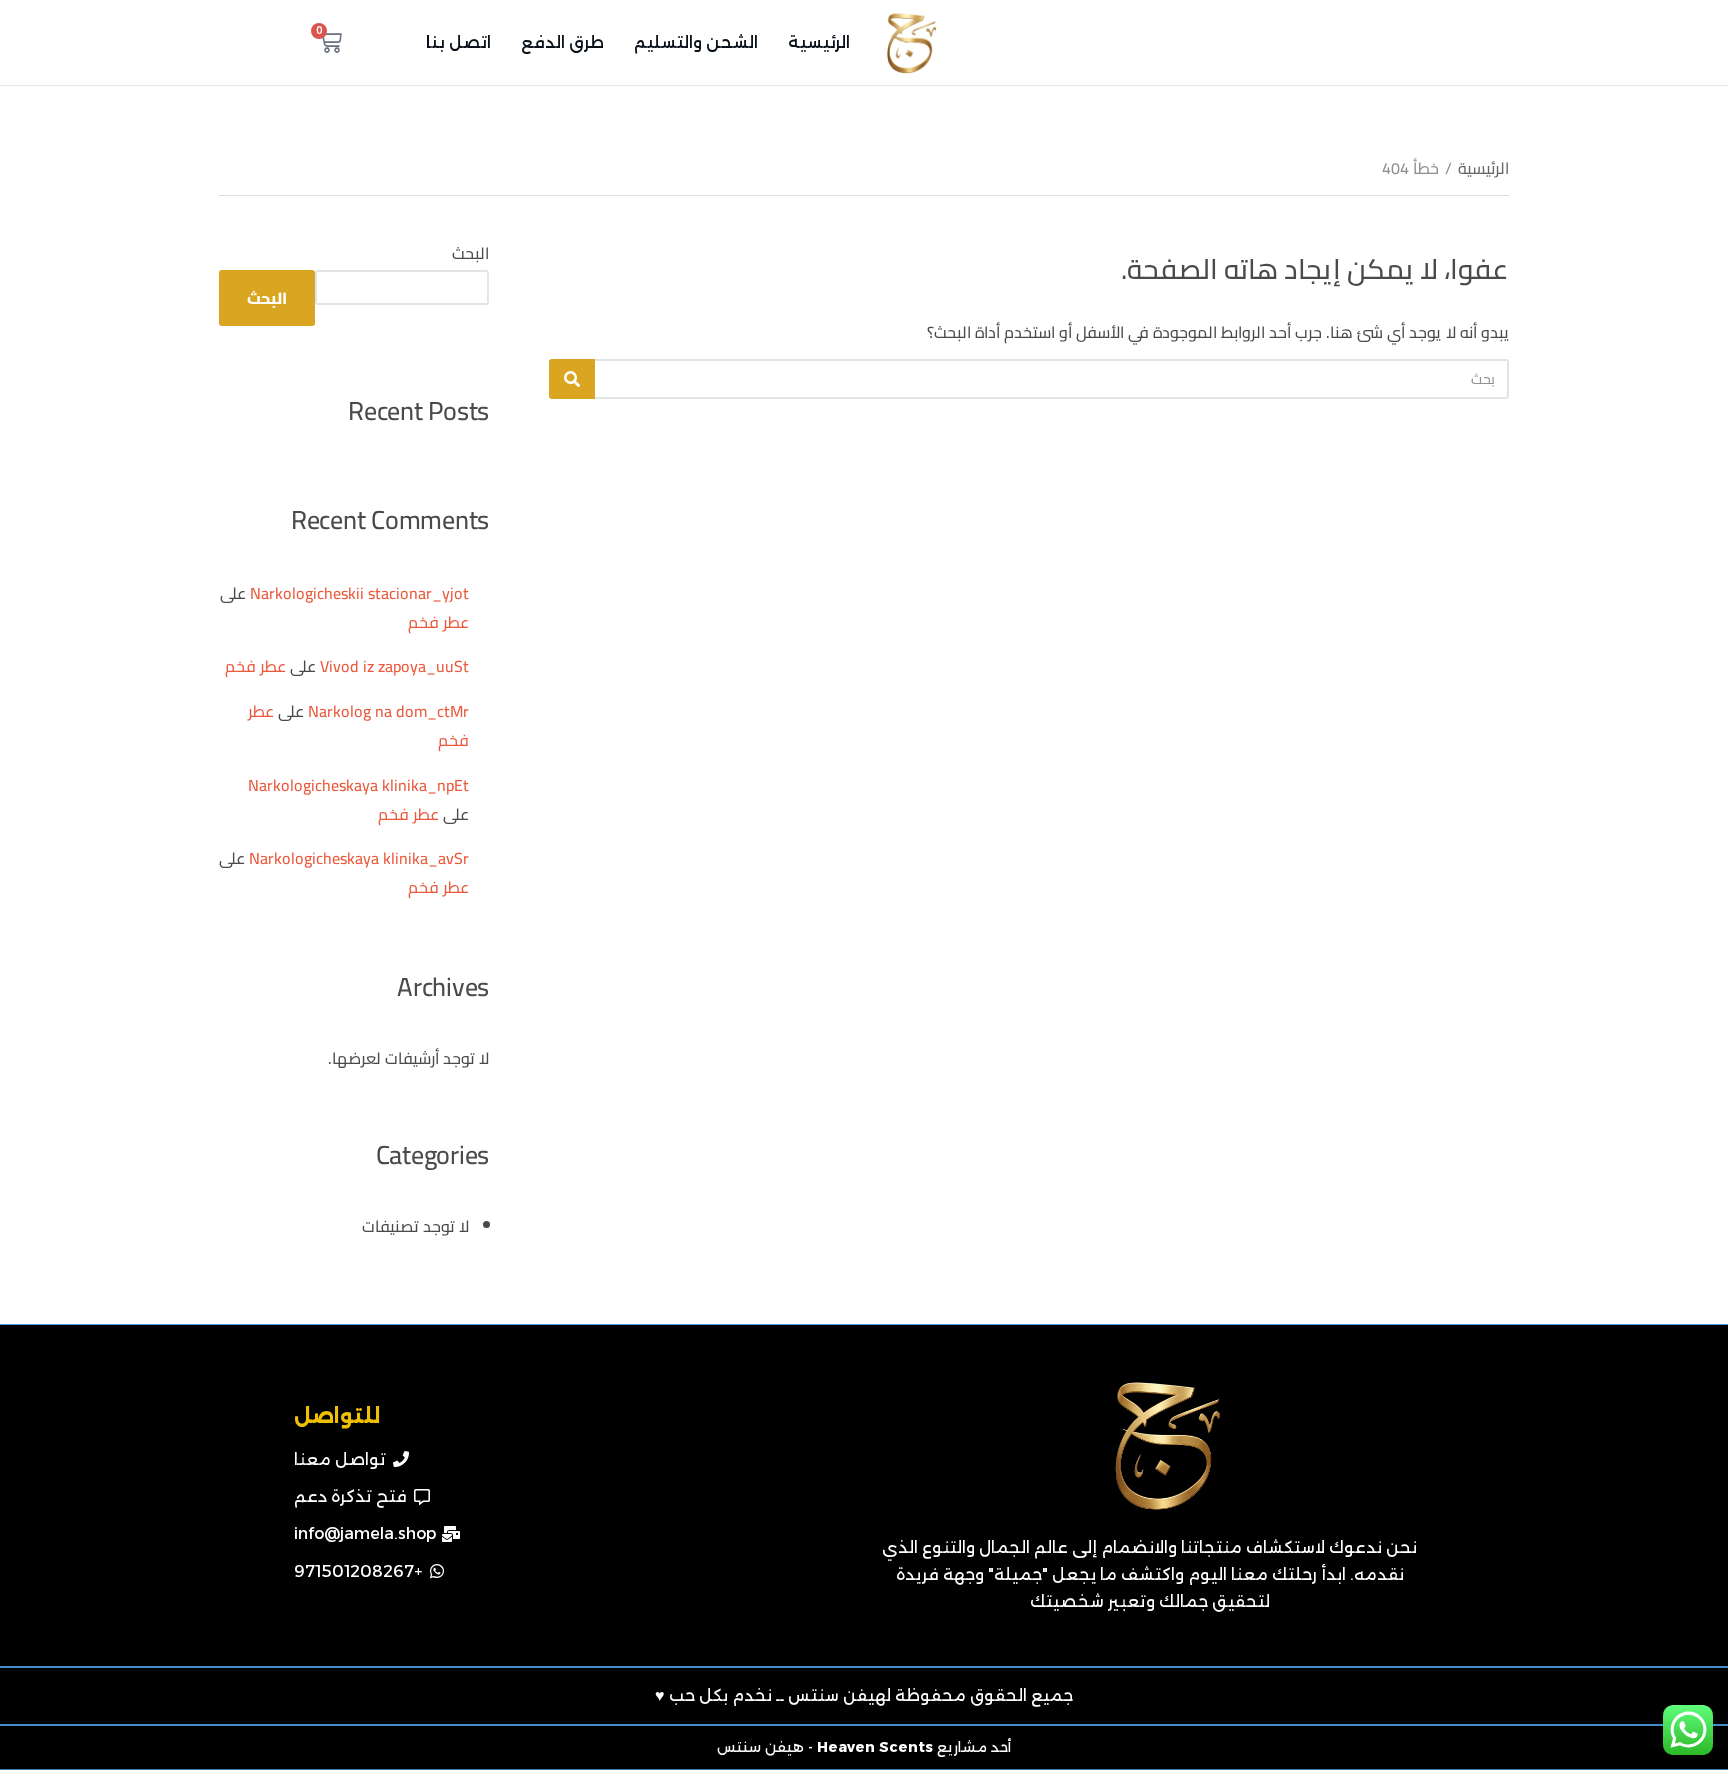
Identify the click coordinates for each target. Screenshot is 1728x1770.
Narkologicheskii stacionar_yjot (359, 593)
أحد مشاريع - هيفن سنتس (864, 1747)
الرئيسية (819, 42)
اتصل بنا (458, 42)
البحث (470, 253)
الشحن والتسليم (696, 42)
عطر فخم (438, 622)
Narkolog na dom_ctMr (388, 711)
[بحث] (572, 379)
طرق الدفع (562, 42)
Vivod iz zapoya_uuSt (394, 666)
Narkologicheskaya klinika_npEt (358, 785)
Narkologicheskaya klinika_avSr (359, 858)
